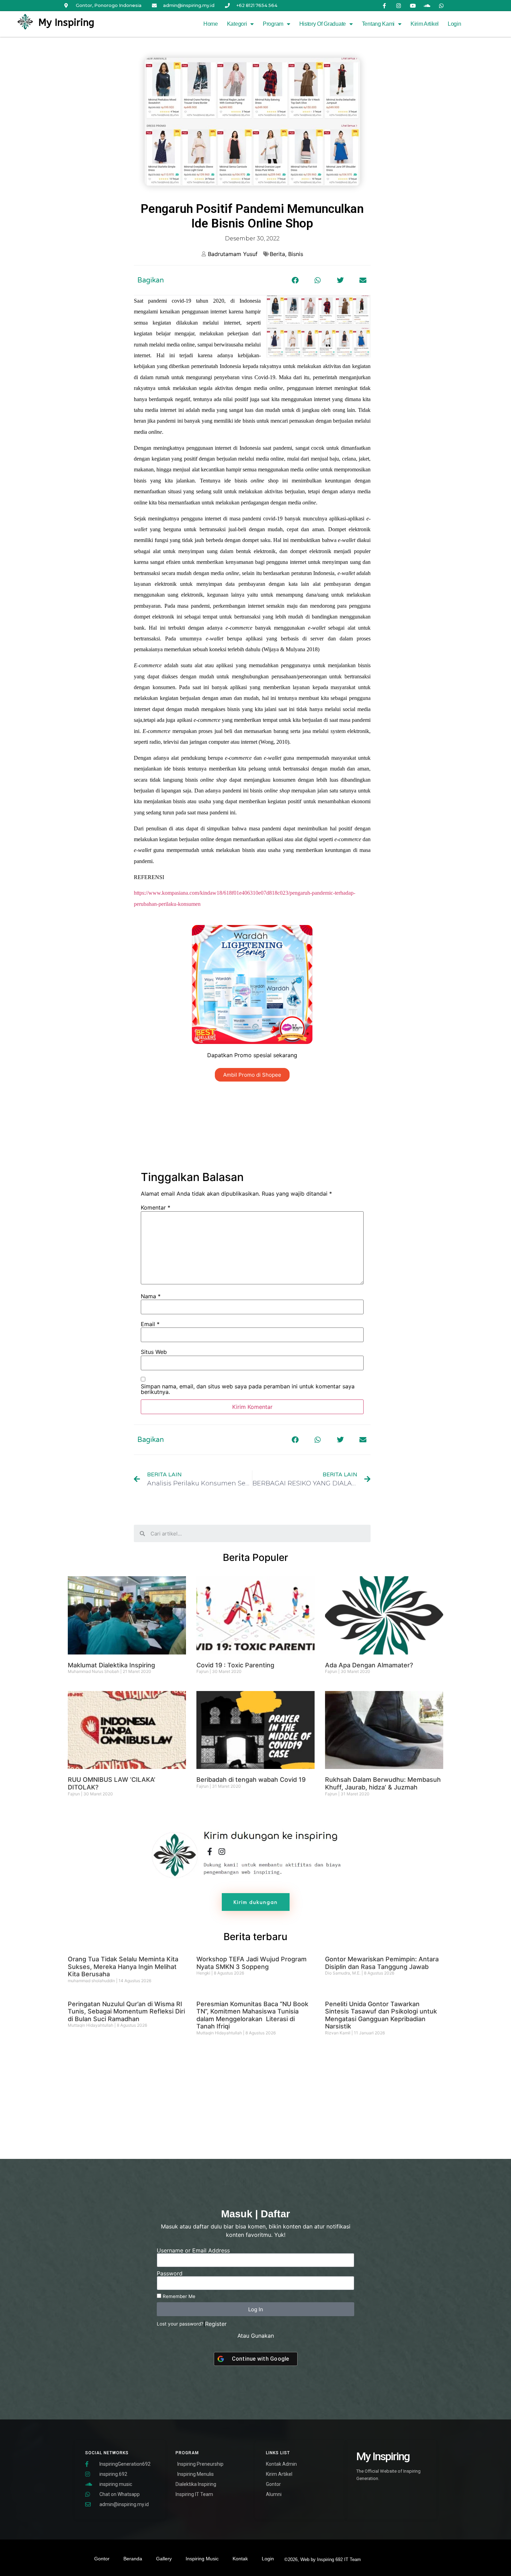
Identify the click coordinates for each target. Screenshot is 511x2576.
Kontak (240, 2559)
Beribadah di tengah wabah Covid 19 (251, 1780)
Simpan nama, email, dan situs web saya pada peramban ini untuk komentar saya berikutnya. (248, 1389)
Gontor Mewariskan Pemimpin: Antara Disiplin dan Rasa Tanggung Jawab (382, 1963)
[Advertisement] (252, 1126)
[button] (295, 280)
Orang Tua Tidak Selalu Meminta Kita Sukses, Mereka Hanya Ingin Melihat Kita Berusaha (123, 1967)
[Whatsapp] (441, 6)
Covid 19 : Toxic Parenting (235, 1665)
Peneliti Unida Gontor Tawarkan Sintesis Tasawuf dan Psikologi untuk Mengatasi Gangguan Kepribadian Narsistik (381, 2015)
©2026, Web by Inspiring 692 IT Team (323, 2559)
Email (150, 1324)
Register (216, 2324)
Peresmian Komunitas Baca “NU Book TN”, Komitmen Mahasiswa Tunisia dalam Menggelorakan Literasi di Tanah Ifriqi (252, 2015)
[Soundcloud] (427, 6)
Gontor (102, 2559)
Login (455, 24)
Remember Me (178, 2296)
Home (211, 24)
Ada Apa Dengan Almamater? (369, 1665)
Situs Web (154, 1352)
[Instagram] (399, 6)
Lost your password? (180, 2324)
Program (273, 24)
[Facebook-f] (384, 6)
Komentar (156, 1207)
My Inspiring (66, 22)
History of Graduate (323, 24)
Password (170, 2273)
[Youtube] (413, 6)
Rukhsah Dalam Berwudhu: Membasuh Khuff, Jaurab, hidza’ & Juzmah (383, 1783)
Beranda (133, 2559)
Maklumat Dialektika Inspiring (111, 1665)
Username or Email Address (193, 2250)
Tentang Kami (378, 24)
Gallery (164, 2559)
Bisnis (296, 254)
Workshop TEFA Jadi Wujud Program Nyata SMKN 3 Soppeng (252, 1963)
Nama (151, 1296)
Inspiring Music (202, 2559)
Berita (277, 254)
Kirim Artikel (425, 24)
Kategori (237, 24)
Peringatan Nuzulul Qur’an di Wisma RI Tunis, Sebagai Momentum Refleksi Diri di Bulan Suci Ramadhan (126, 2011)
